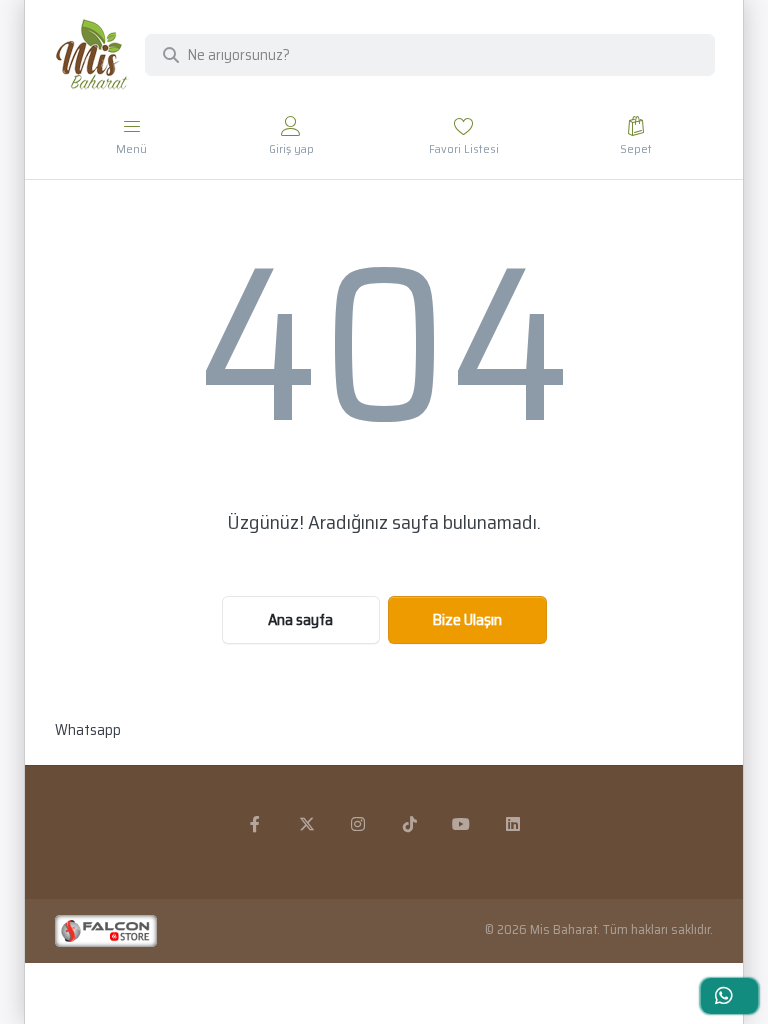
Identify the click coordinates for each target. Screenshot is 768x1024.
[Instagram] (358, 824)
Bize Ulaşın (467, 619)
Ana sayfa (300, 619)
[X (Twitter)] (307, 824)
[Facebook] (255, 824)
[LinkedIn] (513, 824)
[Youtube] (462, 824)
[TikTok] (410, 824)
